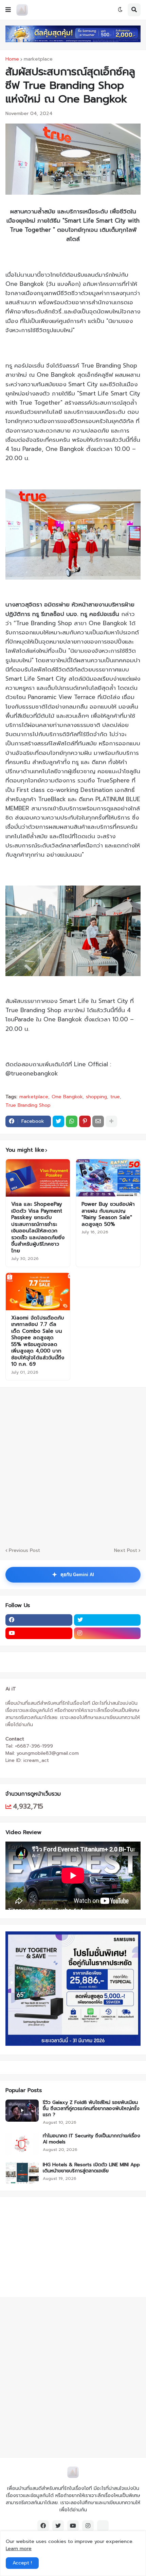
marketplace (38, 59)
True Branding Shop (28, 1105)
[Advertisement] (73, 1466)
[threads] (103, 2526)
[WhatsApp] (72, 1121)
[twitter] (107, 1620)
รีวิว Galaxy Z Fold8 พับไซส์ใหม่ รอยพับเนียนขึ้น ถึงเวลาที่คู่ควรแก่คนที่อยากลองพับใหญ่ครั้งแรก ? (91, 2109)
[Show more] (111, 1121)
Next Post (126, 1550)
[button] (8, 10)
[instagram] (107, 1633)
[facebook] (39, 1620)
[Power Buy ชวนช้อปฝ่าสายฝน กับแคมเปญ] (108, 1178)
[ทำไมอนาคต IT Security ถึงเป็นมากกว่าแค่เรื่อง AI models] (22, 2144)
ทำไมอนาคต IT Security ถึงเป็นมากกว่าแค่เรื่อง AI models (92, 2139)
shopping (96, 1097)
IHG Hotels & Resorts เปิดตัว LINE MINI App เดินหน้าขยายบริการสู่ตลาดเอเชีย (91, 2168)
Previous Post (24, 1550)
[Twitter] (58, 1121)
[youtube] (39, 1633)
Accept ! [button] (22, 2563)
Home (12, 59)
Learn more (19, 2549)
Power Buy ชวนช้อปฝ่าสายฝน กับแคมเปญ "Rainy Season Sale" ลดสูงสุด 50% (108, 1214)
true (115, 1097)
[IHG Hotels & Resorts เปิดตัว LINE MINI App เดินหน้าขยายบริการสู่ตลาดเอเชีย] (22, 2173)
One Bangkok (67, 1097)
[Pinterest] (85, 1121)
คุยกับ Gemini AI (73, 1575)
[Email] (98, 1121)
